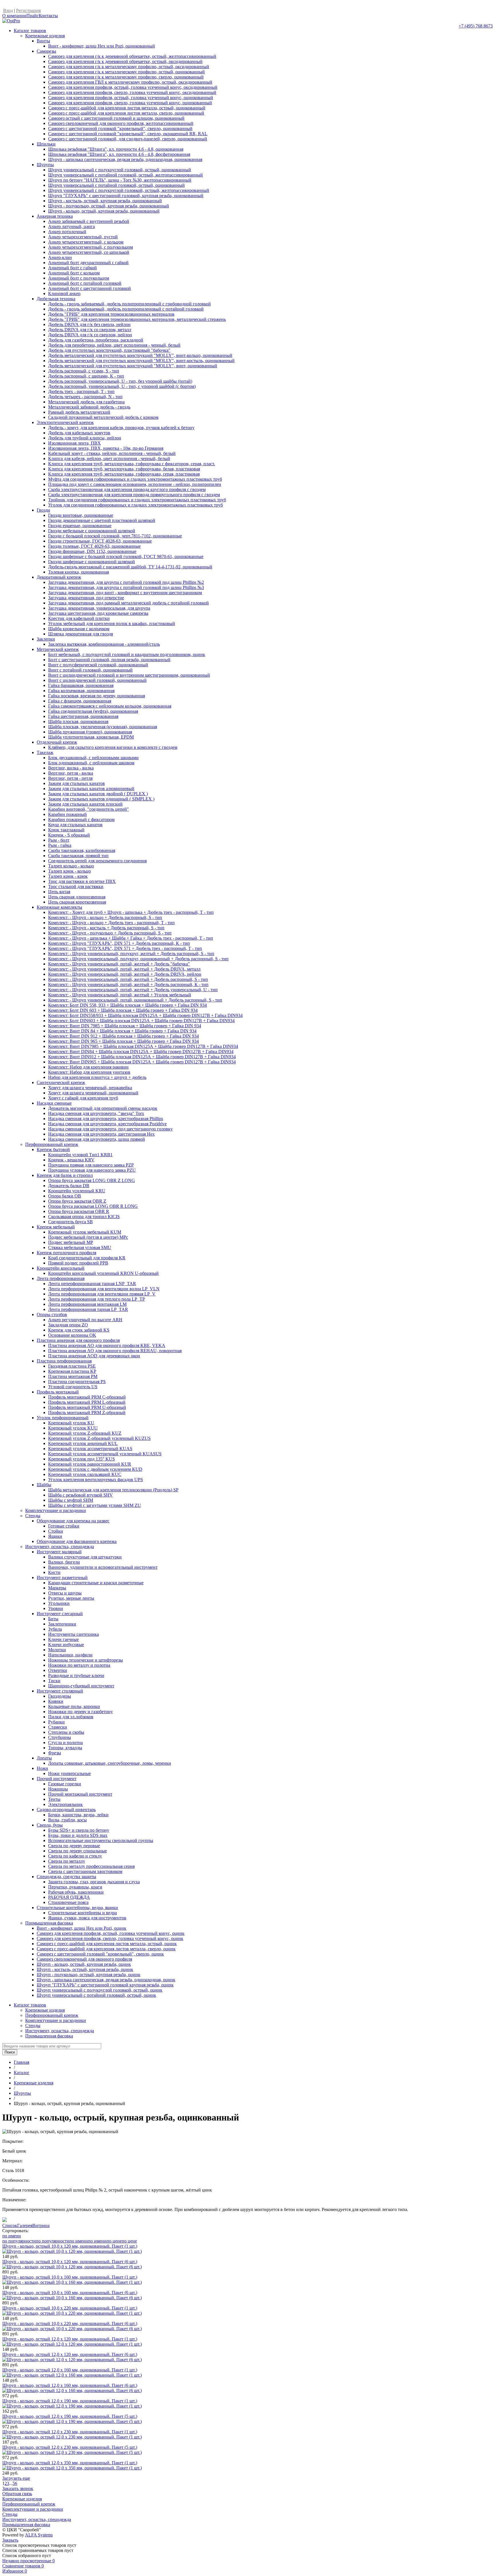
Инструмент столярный (60, 1691)
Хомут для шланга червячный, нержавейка (90, 1088)
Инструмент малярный (59, 1552)
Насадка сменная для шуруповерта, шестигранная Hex (101, 1134)
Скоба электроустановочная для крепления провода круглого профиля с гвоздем (127, 489)
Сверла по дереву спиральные (77, 1851)
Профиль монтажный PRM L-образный (87, 1402)
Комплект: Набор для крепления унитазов (89, 1072)
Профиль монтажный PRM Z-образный (87, 1412)
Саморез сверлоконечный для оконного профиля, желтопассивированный (121, 123)
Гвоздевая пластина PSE (72, 1366)
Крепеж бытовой (53, 1149)
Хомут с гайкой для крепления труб (83, 1098)
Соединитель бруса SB (70, 1222)
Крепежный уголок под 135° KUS (81, 1459)
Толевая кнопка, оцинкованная (78, 572)
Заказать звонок (18, 2488)
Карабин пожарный (67, 814)
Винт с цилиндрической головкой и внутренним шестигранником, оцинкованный (129, 675)
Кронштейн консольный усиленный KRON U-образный (103, 1273)
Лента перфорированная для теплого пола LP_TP (97, 1299)
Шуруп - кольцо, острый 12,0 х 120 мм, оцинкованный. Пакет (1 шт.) (70, 2339)
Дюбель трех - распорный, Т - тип (81, 391)
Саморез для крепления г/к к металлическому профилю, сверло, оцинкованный (126, 77)
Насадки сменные (54, 1103)
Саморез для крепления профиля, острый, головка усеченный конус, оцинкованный (131, 98)
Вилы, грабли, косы (67, 1820)
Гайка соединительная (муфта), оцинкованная (93, 711)
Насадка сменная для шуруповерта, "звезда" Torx (96, 1113)
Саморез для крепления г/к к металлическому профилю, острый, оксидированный (129, 67)
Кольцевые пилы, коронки (74, 1706)
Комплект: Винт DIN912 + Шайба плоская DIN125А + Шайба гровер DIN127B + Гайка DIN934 (142, 1057)
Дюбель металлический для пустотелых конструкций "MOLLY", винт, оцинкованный (133, 366)
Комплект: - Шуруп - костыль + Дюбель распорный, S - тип (106, 928)
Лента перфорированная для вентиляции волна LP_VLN (104, 1289)
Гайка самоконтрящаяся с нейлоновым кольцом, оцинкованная (110, 706)
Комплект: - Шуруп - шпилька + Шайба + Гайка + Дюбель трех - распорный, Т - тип (131, 938)
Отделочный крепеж (57, 742)
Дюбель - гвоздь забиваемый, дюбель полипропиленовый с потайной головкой (126, 309)
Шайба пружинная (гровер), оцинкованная (90, 732)
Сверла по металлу (67, 1861)
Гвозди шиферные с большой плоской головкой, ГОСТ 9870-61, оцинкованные (126, 556)
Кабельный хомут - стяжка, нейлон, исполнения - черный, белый (112, 453)
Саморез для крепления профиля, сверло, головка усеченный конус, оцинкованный (130, 103)
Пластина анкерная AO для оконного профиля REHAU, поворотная (115, 1351)
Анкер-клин (60, 257)
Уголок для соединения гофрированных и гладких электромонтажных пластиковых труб (135, 505)
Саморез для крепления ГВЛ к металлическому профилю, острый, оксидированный (130, 82)
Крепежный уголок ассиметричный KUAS (90, 1449)
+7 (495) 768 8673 (476, 26)
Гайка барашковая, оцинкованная (81, 685)
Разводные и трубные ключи (76, 1675)
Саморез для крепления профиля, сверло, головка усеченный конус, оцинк (110, 1938)
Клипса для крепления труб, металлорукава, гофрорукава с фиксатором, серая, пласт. (132, 464)
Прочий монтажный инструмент (80, 1794)
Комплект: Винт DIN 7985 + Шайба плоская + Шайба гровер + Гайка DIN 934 (125, 1026)
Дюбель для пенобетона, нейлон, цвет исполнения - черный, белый (114, 345)
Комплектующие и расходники (56, 1510)
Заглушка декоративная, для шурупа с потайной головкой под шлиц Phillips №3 (126, 587)
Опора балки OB (65, 1196)
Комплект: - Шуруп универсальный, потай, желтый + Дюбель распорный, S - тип (128, 979)
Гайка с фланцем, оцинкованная (80, 701)
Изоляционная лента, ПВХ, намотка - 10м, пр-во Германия (106, 448)
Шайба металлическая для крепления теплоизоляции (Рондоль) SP (113, 1490)
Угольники (59, 1603)
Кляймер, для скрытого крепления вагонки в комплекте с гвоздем (113, 747)
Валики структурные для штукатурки (85, 1557)
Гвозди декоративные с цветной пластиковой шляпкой (102, 520)
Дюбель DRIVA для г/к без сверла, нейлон (89, 324)
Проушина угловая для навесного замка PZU (92, 1170)
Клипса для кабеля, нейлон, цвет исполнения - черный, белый (109, 459)
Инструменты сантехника (73, 1634)
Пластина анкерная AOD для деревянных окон (94, 1356)
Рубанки (56, 1722)
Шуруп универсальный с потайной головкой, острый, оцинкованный (116, 185)
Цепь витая (59, 892)
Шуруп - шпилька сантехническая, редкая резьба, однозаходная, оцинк (106, 1980)
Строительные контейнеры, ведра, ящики (77, 1908)
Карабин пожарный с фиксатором (81, 819)
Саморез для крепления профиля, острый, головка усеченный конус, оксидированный (133, 87)
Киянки (56, 1701)
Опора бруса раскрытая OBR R (79, 1211)
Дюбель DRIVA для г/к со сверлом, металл (90, 330)
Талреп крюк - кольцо (69, 871)
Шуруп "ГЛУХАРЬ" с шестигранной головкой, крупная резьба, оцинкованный (126, 196)
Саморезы (46, 51)
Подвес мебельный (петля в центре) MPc (88, 1237)
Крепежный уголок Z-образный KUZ (85, 1433)
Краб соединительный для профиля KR (87, 1258)
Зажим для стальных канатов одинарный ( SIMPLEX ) (101, 799)
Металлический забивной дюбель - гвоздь (89, 407)
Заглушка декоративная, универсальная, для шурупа (99, 608)
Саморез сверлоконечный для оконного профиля (84, 1959)
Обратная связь (17, 2494)
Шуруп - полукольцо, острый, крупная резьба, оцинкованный (109, 206)
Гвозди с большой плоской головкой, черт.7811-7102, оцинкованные (115, 536)
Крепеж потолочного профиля (66, 1253)
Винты (43, 41)
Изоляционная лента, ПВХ (74, 443)
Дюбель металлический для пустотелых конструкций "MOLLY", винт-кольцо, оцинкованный (140, 355)
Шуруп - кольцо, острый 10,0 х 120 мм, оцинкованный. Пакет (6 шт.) (70, 2262)
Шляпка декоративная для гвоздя (80, 634)
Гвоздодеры (60, 1696)
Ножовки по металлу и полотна (79, 1665)
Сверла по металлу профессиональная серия (91, 1866)
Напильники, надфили (70, 1655)
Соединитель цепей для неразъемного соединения (97, 861)
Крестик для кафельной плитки (79, 618)
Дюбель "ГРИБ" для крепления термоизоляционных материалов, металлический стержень (137, 319)
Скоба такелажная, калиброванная (82, 850)
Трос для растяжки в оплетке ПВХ (82, 881)
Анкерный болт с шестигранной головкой (90, 288)
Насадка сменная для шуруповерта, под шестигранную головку (110, 1129)
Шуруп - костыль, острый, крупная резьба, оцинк (85, 1969)
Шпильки (46, 144)
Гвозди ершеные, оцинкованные (80, 526)
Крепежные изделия (45, 36)
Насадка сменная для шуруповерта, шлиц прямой (97, 1139)
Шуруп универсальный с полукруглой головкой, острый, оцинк (100, 1990)
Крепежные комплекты (59, 907)
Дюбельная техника (56, 299)
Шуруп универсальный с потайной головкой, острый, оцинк (96, 1995)
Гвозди (43, 510)
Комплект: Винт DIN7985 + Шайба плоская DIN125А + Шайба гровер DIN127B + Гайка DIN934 (143, 1046)
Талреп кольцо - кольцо (71, 866)
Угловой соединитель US (73, 1387)
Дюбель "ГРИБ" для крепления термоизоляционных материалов (111, 314)
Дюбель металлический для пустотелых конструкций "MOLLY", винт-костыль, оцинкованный (141, 361)
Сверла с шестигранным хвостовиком (85, 1871)
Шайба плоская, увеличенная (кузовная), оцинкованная (103, 727)
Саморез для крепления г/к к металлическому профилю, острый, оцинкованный (126, 72)
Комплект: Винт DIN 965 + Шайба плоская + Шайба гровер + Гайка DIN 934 (123, 1041)
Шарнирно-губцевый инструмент (81, 1686)
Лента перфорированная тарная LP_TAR (88, 1309)
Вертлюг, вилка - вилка (71, 768)
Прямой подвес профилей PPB (78, 1263)
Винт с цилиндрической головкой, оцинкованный (97, 680)
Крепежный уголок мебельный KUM (85, 1232)
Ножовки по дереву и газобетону (80, 1712)
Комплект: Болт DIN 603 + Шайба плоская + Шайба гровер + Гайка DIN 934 (123, 1010)
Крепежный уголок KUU (73, 1428)
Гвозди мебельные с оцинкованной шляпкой (92, 531)
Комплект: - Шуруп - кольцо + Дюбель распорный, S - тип (105, 917)
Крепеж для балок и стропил (65, 1175)
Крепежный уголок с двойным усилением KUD (95, 1469)
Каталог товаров (30, 31)
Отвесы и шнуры (65, 1593)
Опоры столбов (52, 1314)
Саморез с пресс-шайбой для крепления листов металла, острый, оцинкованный (127, 108)
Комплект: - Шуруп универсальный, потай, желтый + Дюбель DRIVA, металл (124, 969)
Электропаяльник (65, 1804)
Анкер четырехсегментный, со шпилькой (89, 252)
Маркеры (57, 1588)
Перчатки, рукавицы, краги (75, 1887)
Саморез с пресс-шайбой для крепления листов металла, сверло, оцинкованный (126, 113)
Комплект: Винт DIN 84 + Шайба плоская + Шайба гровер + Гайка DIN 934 (122, 1031)
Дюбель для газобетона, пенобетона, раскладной (96, 340)
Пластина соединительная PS (77, 1382)
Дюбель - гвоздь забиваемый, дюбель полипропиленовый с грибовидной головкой (129, 304)
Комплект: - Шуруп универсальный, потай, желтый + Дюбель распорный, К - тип (128, 984)
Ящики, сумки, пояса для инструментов (87, 1918)
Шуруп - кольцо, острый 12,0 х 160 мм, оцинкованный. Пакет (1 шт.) (70, 2370)
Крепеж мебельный (56, 1227)
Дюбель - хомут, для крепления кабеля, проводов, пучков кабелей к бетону (121, 428)
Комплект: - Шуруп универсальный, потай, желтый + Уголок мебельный (120, 995)
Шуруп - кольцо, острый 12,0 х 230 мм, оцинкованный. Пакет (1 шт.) (70, 2432)
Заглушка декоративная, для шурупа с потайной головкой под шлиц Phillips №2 (126, 582)
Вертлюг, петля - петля (70, 778)
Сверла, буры (50, 1825)
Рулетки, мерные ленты (71, 1598)
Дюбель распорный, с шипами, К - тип (86, 376)
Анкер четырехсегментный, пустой (83, 237)
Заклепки (46, 639)
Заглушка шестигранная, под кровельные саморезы (98, 613)
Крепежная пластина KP (72, 1371)
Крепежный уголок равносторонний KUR (90, 1464)
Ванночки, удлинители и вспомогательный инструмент (103, 1567)
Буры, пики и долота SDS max (78, 1835)
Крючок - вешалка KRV (71, 1160)
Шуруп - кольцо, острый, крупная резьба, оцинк (84, 1964)
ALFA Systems (39, 2535)
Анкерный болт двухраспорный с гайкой (88, 263)
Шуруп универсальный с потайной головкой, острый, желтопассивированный (125, 175)
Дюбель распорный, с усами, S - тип (84, 371)
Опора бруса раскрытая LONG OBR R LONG (93, 1206)
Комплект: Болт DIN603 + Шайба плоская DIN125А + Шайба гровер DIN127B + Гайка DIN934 (141, 1021)
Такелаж (45, 752)
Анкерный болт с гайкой (72, 268)
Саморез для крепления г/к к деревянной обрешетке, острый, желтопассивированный (132, 56)
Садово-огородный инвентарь (66, 1810)
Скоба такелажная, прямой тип (78, 856)
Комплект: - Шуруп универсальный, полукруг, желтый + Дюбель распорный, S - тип (131, 954)
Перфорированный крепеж (52, 1144)
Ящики (55, 1536)
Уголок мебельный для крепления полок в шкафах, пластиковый (112, 624)
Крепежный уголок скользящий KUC (85, 1474)
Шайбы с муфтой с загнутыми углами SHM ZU (95, 1505)
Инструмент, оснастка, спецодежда (60, 1547)
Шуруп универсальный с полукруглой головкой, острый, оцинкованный (120, 170)
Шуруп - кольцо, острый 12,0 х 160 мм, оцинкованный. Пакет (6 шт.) (70, 2385)
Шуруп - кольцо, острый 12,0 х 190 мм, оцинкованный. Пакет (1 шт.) (70, 2401)
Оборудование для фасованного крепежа (77, 1541)
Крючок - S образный (69, 835)
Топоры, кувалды (65, 1748)
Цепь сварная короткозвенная (77, 902)
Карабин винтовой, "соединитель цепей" (89, 809)
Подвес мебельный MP (71, 1242)
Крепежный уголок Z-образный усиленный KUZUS (99, 1438)
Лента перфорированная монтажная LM (87, 1304)
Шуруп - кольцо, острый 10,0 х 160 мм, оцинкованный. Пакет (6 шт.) (70, 2293)
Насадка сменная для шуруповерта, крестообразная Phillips (106, 1119)
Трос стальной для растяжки (76, 887)
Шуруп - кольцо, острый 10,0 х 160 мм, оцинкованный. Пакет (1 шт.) (70, 2277)
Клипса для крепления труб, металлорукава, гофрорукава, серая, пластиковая (124, 474)
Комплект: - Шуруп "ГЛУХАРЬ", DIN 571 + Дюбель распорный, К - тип (119, 943)
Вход (8, 10)
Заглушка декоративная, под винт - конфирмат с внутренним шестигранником (125, 593)
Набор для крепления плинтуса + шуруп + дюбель (97, 1077)
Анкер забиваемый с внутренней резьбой (89, 221)
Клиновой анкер (64, 293)
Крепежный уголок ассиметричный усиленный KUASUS (105, 1454)
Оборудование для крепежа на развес (73, 1521)
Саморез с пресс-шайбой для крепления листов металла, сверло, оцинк (106, 1949)
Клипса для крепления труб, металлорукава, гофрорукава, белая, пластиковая (124, 469)
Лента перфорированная (61, 1278)
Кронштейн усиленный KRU (77, 1191)
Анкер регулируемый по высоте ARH (85, 1320)
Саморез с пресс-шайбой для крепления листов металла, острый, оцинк (107, 1944)
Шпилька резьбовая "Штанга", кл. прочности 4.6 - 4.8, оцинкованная (116, 149)
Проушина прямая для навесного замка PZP (91, 1165)
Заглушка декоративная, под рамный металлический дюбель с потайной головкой (128, 603)
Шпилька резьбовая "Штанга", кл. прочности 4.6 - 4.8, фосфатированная (119, 154)
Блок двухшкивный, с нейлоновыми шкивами (93, 758)
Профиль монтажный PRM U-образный (87, 1407)
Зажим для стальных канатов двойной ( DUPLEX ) (98, 794)
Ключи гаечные (63, 1639)
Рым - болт (59, 840)
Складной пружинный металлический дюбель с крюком (103, 417)
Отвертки (58, 1670)
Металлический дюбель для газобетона (86, 402)
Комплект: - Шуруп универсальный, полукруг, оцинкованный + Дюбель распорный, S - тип (138, 959)
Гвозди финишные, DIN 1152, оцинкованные (92, 551)
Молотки (57, 1650)
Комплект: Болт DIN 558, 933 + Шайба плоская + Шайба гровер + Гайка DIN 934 (127, 1005)
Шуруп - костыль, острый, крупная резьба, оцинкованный (105, 201)
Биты (53, 1619)
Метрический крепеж (58, 649)
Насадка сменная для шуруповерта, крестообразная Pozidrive (107, 1124)
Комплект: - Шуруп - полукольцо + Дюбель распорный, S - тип (110, 933)
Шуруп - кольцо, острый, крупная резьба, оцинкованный (104, 211)
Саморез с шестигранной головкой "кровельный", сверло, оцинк (100, 1954)
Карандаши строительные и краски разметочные (96, 1583)
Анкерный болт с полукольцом (79, 278)
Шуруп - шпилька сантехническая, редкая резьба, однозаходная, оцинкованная (125, 159)
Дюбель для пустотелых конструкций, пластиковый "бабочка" (109, 350)
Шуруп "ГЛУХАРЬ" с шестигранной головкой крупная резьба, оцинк (105, 1985)
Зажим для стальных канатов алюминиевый (91, 789)
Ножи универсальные (69, 1773)
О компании (14, 16)
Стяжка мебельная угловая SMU (80, 1247)
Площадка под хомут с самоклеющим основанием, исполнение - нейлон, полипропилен (135, 484)
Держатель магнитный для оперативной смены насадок (103, 1108)
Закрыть (10, 2540)
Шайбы (44, 1485)
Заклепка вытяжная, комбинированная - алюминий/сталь (104, 644)
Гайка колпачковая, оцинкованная (81, 691)
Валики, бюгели (64, 1562)
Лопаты (44, 1758)
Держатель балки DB (69, 1186)
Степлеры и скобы (66, 1732)
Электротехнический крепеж (65, 422)
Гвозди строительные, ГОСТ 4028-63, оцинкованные (100, 541)
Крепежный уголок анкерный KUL (83, 1443)
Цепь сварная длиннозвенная (77, 897)
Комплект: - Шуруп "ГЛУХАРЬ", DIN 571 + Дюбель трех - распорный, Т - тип (125, 948)
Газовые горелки (65, 1784)
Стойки (56, 1531)
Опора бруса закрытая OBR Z (77, 1201)
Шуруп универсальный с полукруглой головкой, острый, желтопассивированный (129, 190)
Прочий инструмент (57, 1779)
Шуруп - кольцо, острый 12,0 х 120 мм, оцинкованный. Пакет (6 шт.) (70, 2354)
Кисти (54, 1572)
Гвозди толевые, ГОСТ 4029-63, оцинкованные (94, 546)
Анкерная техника (55, 216)
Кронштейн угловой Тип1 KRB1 (80, 1155)
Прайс (33, 16)
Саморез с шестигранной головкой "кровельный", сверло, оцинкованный (120, 128)
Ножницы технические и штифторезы (86, 1660)
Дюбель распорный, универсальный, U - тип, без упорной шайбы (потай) (120, 381)
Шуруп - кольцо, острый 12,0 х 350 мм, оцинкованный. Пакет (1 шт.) (70, 2463)
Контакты (48, 16)
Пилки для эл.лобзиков (71, 1717)
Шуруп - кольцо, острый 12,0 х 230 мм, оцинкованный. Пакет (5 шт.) (70, 2447)
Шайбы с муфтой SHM (71, 1500)
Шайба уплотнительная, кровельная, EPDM (91, 737)
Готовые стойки (64, 1526)
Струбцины (60, 1737)
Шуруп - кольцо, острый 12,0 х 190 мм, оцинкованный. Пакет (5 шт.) (70, 2416)
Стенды (33, 1516)
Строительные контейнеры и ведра (82, 1913)
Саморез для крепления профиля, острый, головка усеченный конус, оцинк (111, 1933)
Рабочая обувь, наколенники (76, 1892)
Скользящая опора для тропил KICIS (84, 1217)
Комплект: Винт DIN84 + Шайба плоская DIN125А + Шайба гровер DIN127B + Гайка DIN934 (141, 1052)
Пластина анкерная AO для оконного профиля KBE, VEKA (107, 1345)
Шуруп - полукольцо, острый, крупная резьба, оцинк (89, 1975)
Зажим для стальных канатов (76, 783)
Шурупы (45, 165)
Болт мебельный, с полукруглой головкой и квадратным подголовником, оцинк (127, 654)
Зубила (55, 1629)
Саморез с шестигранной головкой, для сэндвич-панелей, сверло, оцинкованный (128, 139)
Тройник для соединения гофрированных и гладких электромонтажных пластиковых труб (137, 500)
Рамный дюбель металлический (79, 412)
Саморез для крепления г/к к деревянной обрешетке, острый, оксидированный (125, 61)
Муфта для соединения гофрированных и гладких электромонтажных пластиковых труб (135, 479)
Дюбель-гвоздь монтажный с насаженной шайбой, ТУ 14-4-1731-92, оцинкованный (130, 567)
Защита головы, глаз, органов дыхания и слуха (94, 1882)
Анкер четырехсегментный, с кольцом (86, 242)
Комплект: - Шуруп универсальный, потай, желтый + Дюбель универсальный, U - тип (133, 990)
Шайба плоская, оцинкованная (78, 721)
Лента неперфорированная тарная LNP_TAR (92, 1284)
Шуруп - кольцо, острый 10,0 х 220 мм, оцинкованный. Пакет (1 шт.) (70, 2308)
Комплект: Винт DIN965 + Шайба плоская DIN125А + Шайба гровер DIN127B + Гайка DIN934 (142, 1062)
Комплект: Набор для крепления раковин (88, 1067)
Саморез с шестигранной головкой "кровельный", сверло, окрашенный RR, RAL (128, 134)
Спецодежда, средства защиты (66, 1877)
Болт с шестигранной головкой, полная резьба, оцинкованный (109, 660)
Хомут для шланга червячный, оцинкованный (93, 1093)
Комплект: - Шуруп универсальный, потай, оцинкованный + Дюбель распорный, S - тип (135, 1000)
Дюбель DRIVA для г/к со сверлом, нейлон (90, 335)
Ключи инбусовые (66, 1645)
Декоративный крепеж (59, 577)
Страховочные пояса (68, 1902)
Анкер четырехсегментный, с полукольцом (91, 247)
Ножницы (58, 1789)
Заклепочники (62, 1624)
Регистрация (28, 10)
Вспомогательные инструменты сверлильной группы (101, 1840)
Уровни (56, 1608)
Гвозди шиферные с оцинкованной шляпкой (92, 562)
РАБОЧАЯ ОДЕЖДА (69, 1897)
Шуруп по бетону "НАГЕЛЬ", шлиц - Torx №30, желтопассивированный (120, 180)
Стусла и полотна (65, 1742)
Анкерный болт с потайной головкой (85, 283)
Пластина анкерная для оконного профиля (78, 1340)
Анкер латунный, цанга (71, 226)
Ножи (42, 1768)
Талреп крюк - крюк (68, 876)
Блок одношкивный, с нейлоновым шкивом (91, 763)
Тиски (54, 1681)
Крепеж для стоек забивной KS (79, 1330)
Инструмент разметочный (62, 1577)
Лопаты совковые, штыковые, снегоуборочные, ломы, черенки (110, 1763)
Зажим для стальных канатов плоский (85, 804)
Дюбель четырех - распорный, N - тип (85, 397)
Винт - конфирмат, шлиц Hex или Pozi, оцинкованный (102, 46)
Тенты (54, 1799)
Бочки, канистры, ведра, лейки (78, 1815)
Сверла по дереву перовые (74, 1846)
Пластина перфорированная (64, 1361)
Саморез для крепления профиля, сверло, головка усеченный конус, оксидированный (132, 92)
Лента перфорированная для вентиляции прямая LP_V (102, 1294)
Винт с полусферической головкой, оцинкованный (98, 665)
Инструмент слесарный (60, 1614)
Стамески (58, 1727)
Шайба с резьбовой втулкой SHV (80, 1495)
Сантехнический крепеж (61, 1082)
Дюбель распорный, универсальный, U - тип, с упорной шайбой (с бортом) (122, 386)
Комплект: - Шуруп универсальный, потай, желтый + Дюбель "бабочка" (119, 964)
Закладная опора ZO (68, 1325)
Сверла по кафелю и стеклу (75, 1856)
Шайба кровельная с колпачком (79, 629)
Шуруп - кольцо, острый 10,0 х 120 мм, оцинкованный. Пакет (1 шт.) (70, 2246)
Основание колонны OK (72, 1335)
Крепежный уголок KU (71, 1423)
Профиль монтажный (58, 1392)
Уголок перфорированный (63, 1418)
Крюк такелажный (66, 830)
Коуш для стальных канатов (75, 825)
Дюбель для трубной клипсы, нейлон (85, 438)
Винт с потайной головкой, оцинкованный (90, 670)
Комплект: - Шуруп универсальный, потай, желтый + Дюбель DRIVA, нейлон (125, 974)
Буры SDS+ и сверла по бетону (79, 1830)
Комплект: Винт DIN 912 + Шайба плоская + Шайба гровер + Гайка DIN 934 (123, 1036)
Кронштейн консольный (61, 1268)
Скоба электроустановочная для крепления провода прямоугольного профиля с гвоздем (134, 495)
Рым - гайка (60, 845)
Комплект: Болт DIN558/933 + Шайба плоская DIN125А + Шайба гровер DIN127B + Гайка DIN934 (145, 1015)
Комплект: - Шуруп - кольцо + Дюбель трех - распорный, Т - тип (111, 923)
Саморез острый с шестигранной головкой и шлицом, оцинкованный (116, 118)
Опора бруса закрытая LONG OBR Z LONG (92, 1180)
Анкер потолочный (67, 232)
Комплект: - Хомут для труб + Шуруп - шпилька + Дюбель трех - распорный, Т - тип (131, 912)
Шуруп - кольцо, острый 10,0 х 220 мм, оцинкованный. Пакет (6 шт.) (70, 2323)
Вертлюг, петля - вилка (71, 773)
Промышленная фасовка (49, 1923)
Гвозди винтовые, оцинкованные (81, 515)
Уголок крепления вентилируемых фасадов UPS (96, 1480)
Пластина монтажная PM (73, 1376)
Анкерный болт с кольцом (74, 273)
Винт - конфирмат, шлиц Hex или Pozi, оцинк (81, 1928)
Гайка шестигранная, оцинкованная (83, 716)
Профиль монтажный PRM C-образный (87, 1397)
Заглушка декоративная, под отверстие (86, 598)
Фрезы (55, 1753)
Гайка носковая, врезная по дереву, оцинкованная (97, 696)
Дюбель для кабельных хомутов (79, 433)
